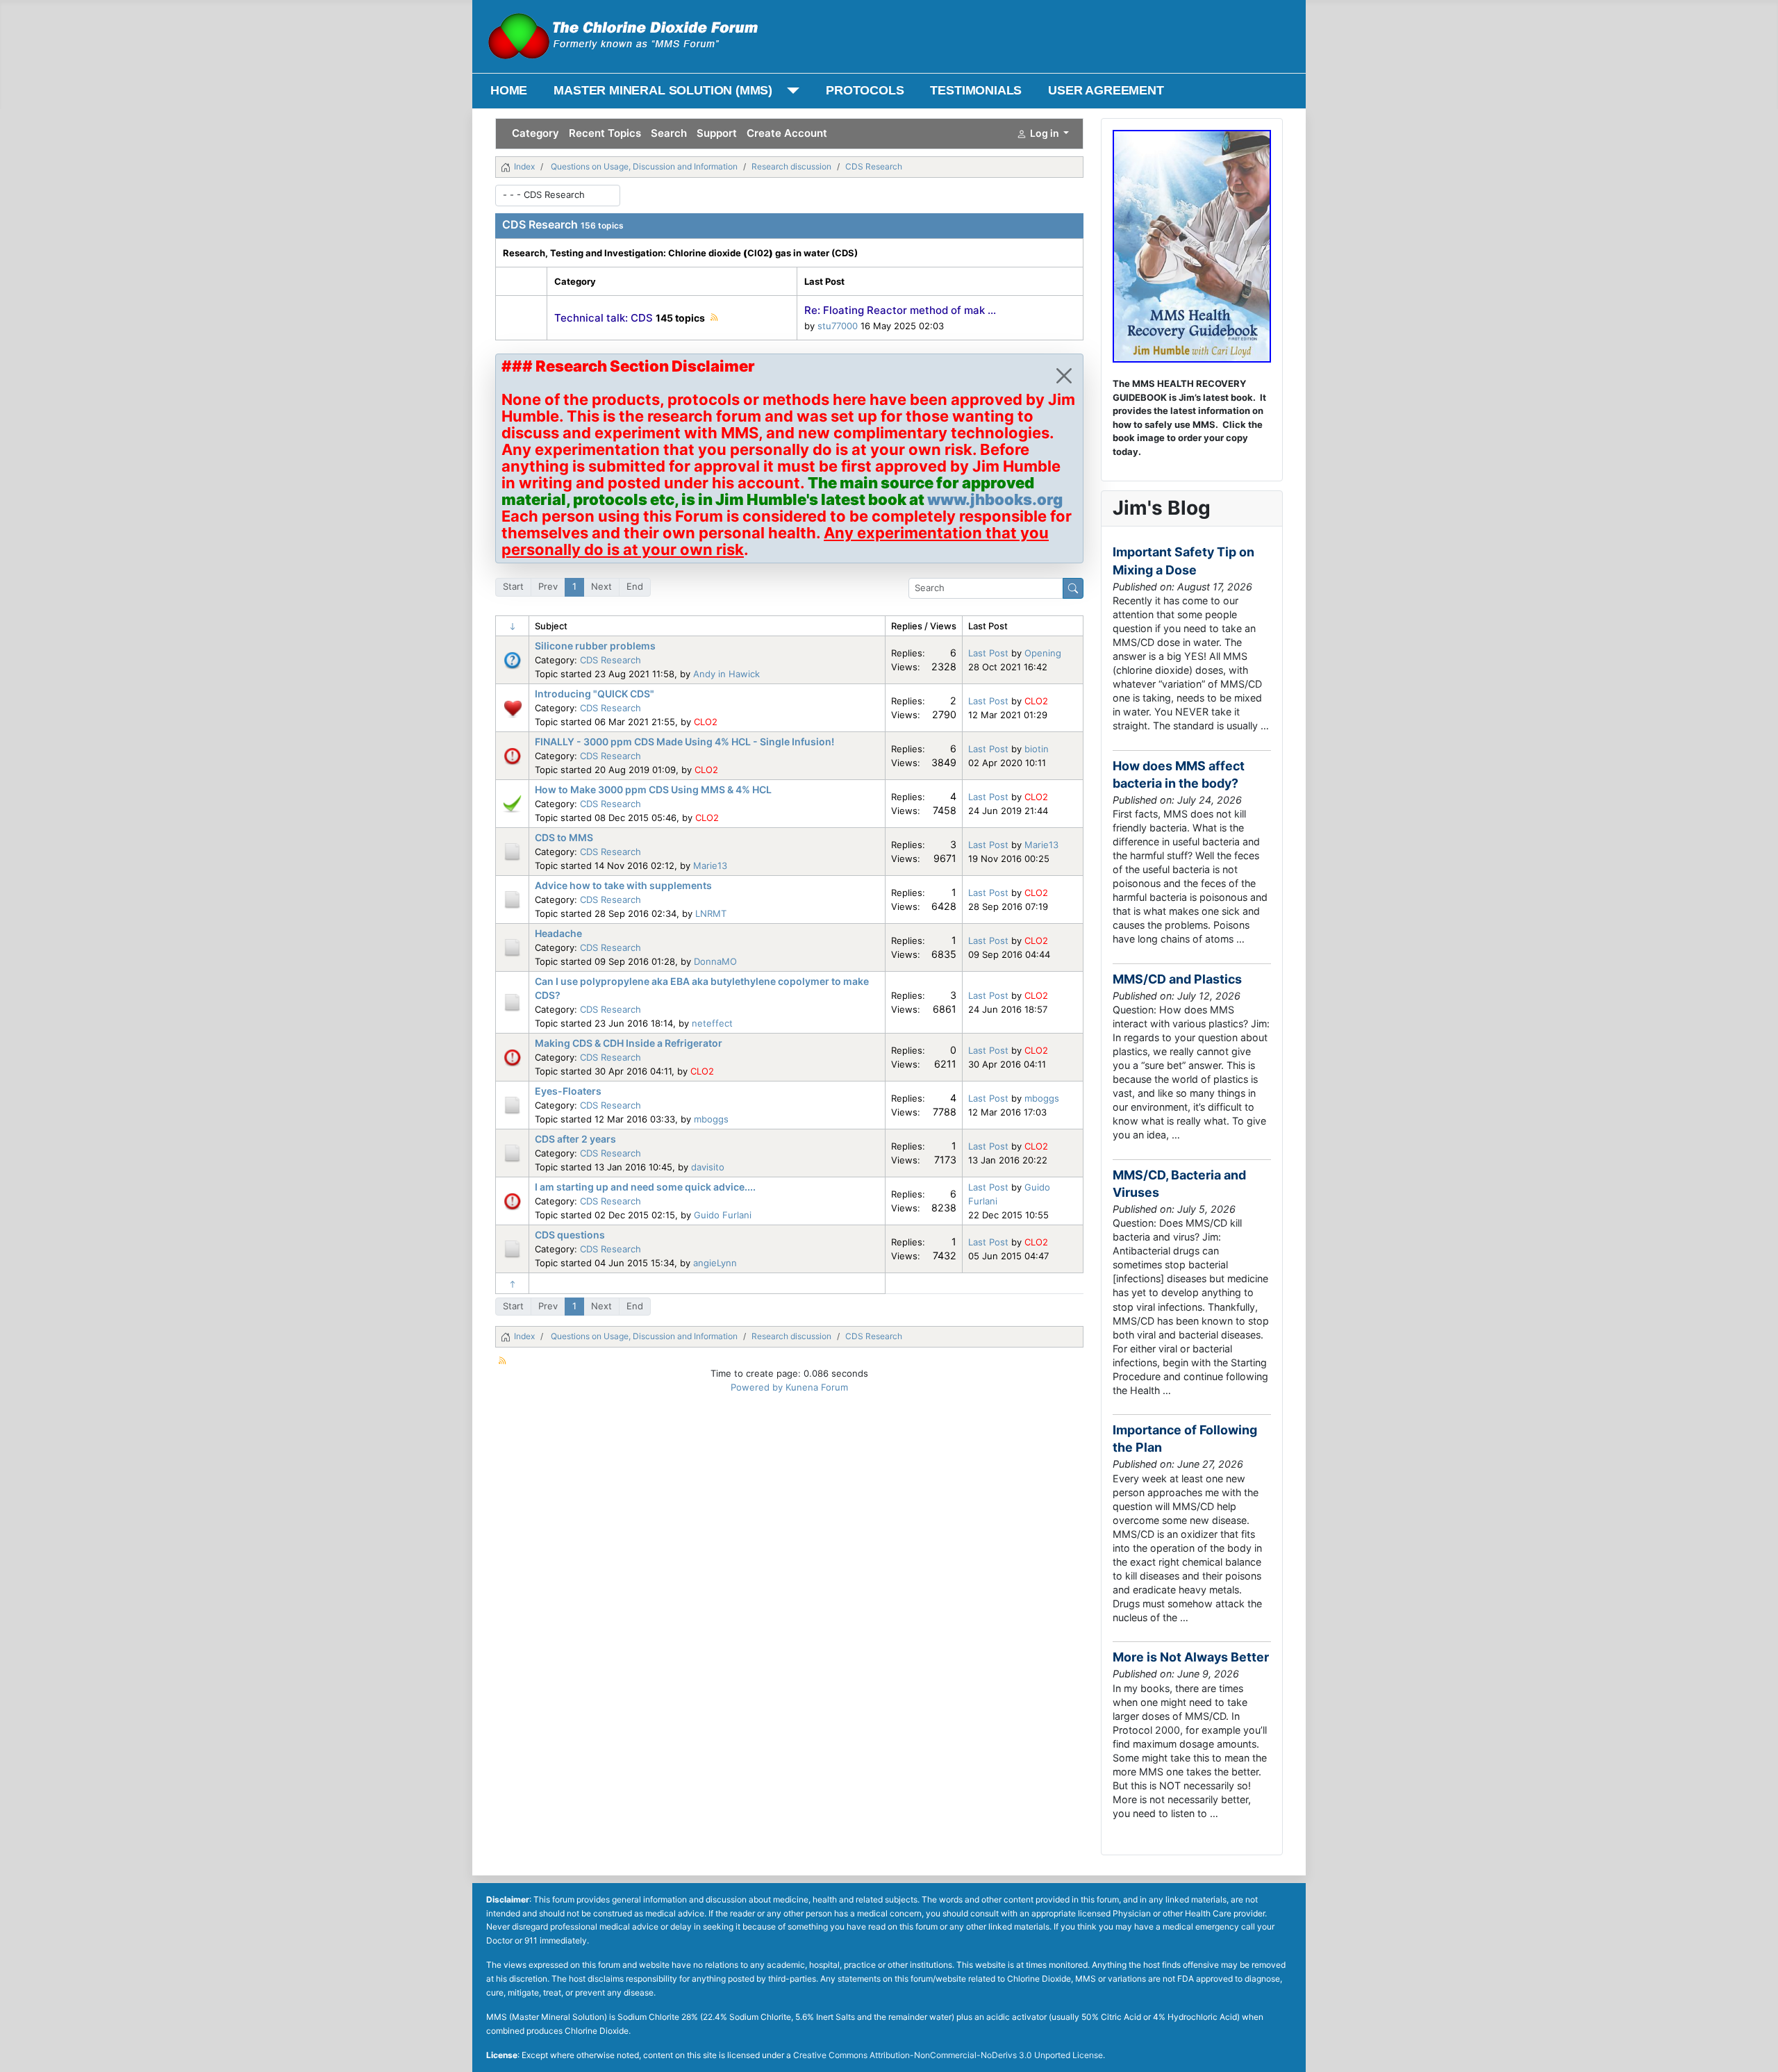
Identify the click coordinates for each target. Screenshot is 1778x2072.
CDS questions (570, 1235)
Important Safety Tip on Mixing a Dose (1183, 561)
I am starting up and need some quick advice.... (645, 1187)
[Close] (1064, 376)
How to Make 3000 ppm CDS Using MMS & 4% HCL (653, 789)
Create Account (787, 133)
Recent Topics (605, 133)
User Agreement (1106, 90)
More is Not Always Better (1191, 1657)
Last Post (988, 653)
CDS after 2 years (575, 1139)
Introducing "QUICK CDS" (595, 694)
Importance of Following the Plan (1185, 1439)
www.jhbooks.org (995, 499)
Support (717, 133)
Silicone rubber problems (595, 646)
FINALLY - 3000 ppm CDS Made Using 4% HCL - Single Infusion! (684, 741)
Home (509, 90)
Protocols (865, 90)
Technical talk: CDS (604, 318)
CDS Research (540, 224)
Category (535, 133)
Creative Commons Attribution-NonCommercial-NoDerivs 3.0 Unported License (948, 2055)
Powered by (757, 1387)
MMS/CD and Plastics (1177, 979)
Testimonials (976, 90)
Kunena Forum (817, 1387)
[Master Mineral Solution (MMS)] (790, 91)
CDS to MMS (564, 837)
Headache (558, 933)
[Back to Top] (1756, 2049)
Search (669, 133)
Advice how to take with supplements (623, 885)
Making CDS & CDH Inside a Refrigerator (629, 1043)
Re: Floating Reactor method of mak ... (900, 310)
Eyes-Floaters (568, 1091)
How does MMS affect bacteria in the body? (1179, 774)
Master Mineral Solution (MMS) (663, 90)
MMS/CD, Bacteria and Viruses (1179, 1184)
